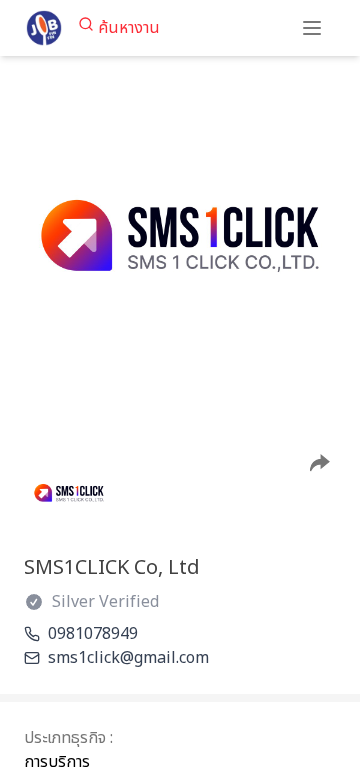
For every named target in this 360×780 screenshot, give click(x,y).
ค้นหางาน (129, 28)
